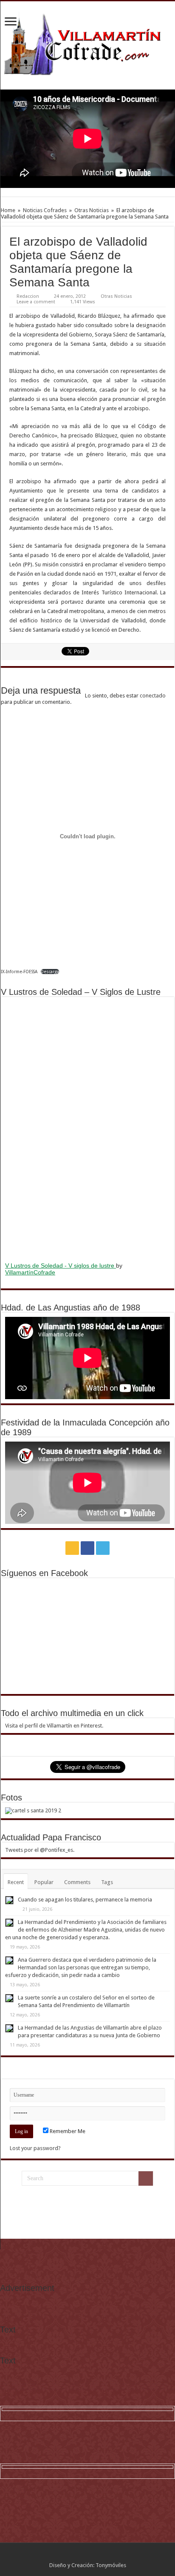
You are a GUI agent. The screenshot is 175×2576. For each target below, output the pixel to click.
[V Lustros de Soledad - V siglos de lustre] (87, 1128)
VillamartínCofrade (30, 1272)
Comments (77, 1882)
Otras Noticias (92, 210)
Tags (107, 1882)
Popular (44, 1882)
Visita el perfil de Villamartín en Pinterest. (54, 1726)
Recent (16, 1882)
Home (8, 210)
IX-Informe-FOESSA (19, 972)
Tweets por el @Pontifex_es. (40, 1850)
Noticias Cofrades (45, 210)
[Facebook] (87, 1548)
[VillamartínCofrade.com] (87, 44)
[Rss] (72, 1548)
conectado (153, 696)
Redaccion (28, 296)
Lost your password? (35, 2148)
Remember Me (67, 2131)
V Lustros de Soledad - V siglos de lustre (61, 1266)
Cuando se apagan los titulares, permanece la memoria (85, 1900)
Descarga (50, 972)
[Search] (146, 2178)
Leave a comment (36, 302)
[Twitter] (103, 1548)
